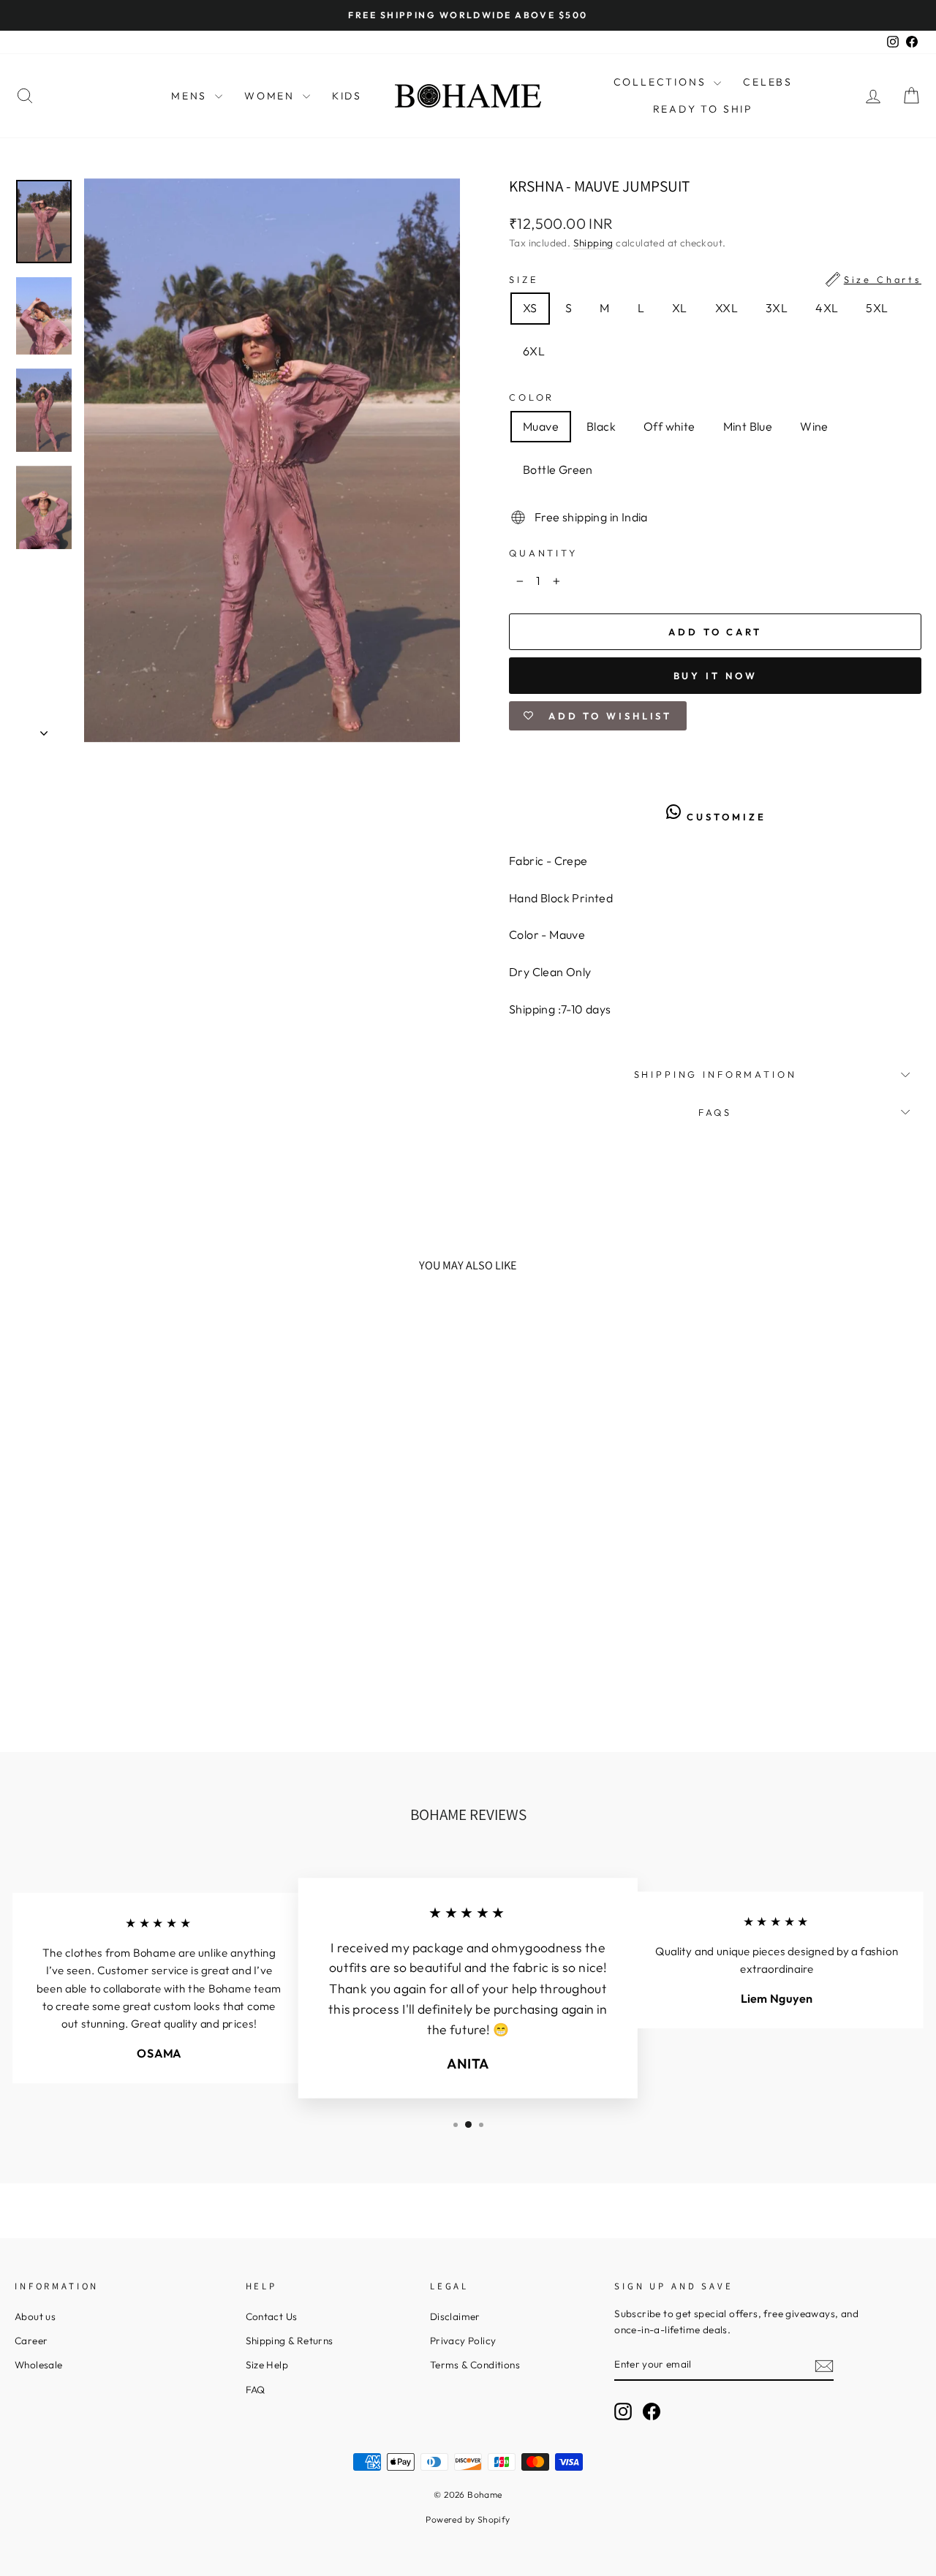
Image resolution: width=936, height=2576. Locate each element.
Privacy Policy (463, 2341)
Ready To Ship (703, 109)
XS (530, 308)
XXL (726, 308)
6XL (534, 351)
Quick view (122, 1612)
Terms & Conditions (475, 2365)
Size (715, 279)
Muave (541, 426)
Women (272, 96)
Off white (669, 426)
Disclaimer (455, 2316)
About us (35, 2316)
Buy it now (716, 676)
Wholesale (39, 2365)
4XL (827, 308)
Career (31, 2341)
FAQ (256, 2390)
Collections (662, 82)
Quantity (543, 553)
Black (601, 426)
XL (680, 308)
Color (532, 397)
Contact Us (272, 2316)
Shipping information (716, 1074)
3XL (777, 308)
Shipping (593, 243)
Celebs (768, 82)
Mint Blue (748, 426)
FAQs (715, 1112)
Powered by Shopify (468, 2519)
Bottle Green (558, 469)
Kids (347, 96)
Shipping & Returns (290, 2341)
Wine (814, 426)
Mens (191, 96)
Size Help (267, 2365)
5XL (877, 308)
